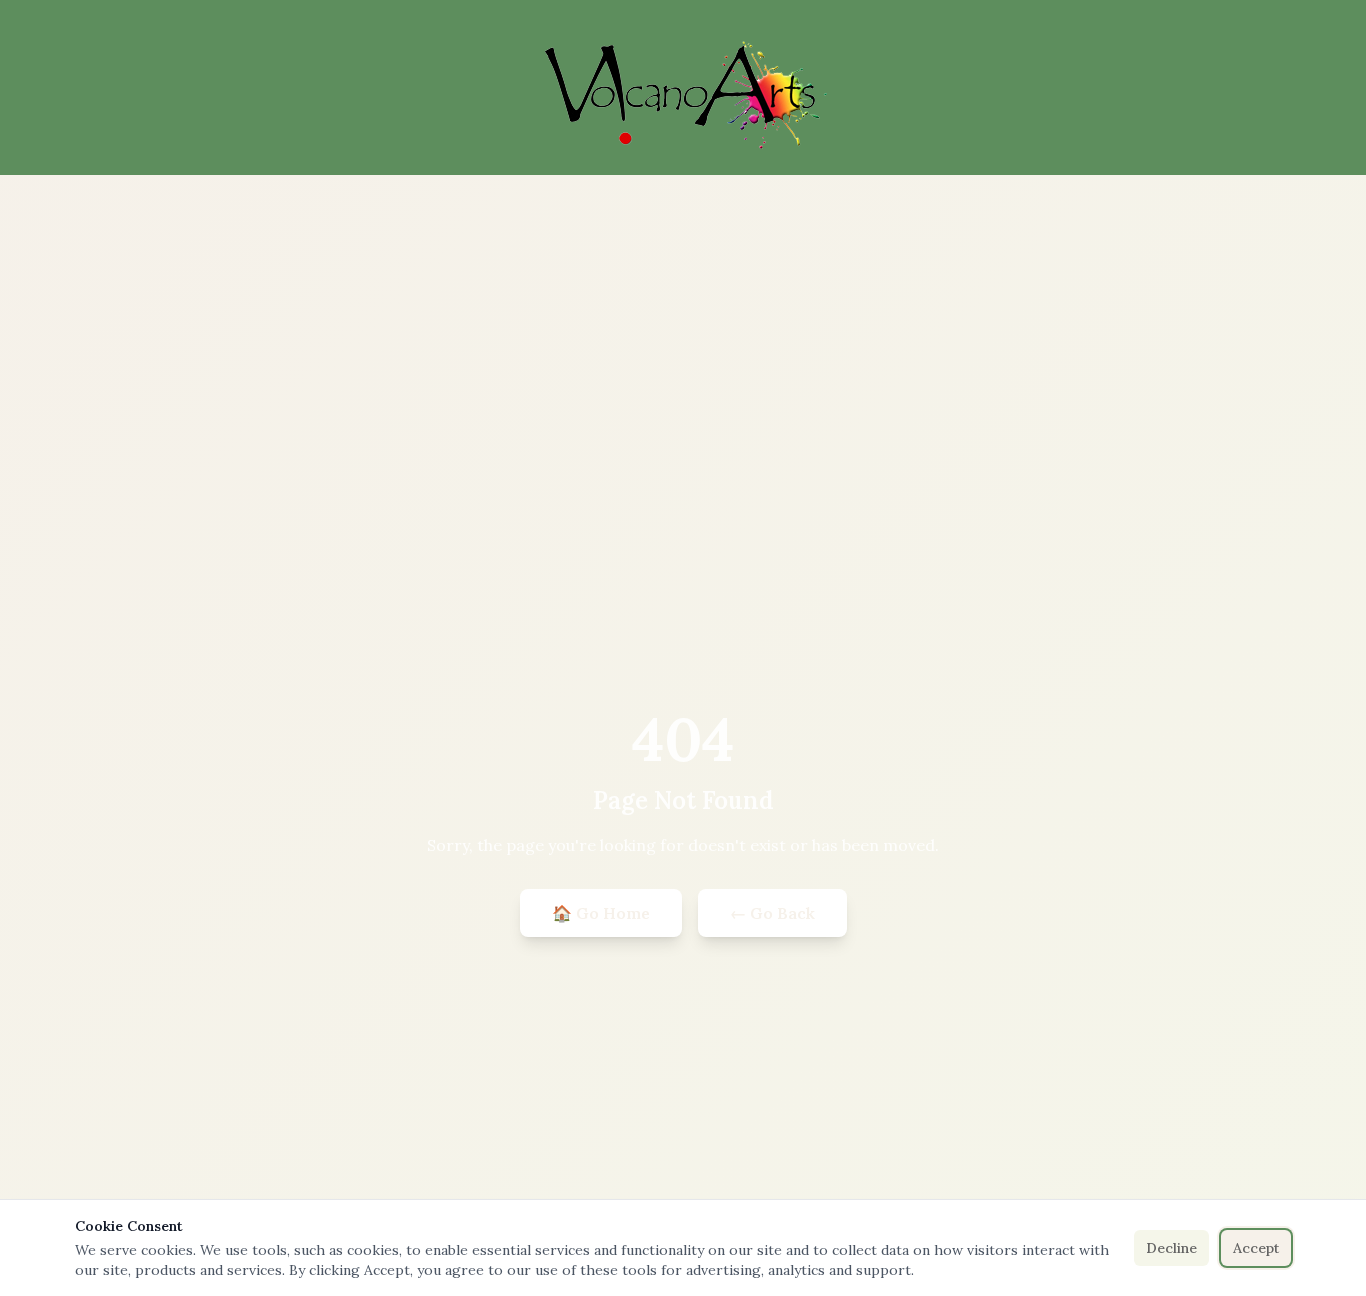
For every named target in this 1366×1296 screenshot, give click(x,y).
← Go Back (772, 913)
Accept (1256, 1248)
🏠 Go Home (601, 913)
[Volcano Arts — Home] (683, 95)
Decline (1171, 1248)
